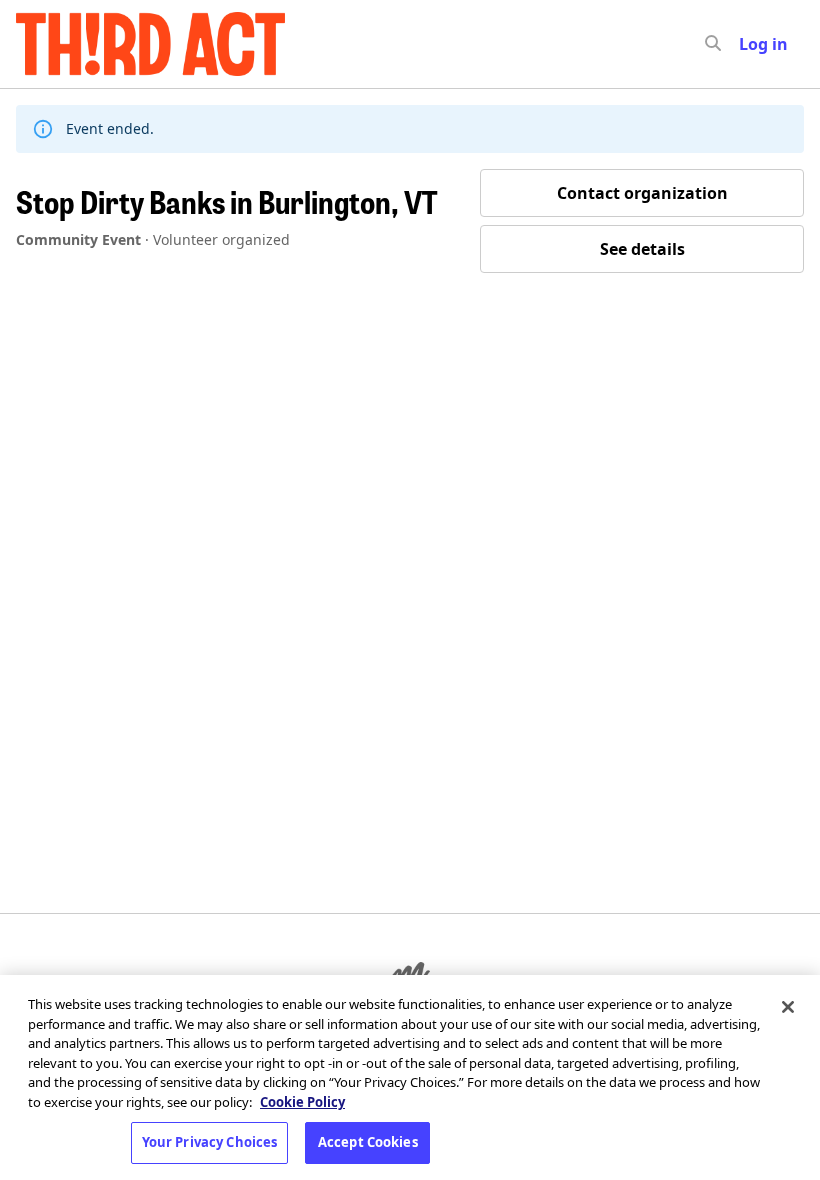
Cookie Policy (302, 1102)
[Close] (788, 1007)
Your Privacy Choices (210, 1142)
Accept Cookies (368, 1142)
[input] (749, 44)
